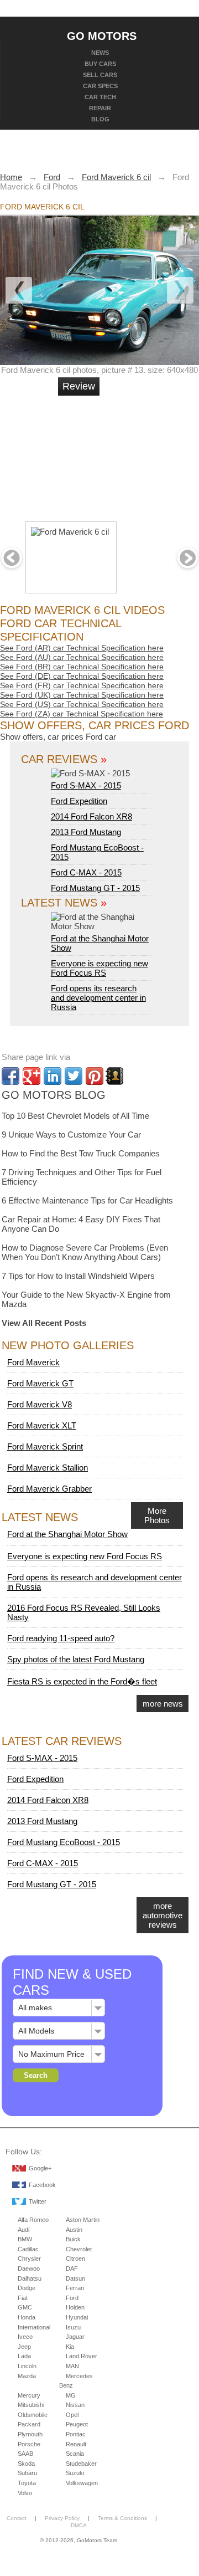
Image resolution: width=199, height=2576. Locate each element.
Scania (75, 2454)
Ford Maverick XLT (42, 1425)
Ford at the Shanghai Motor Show (100, 943)
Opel (72, 2415)
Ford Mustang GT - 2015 (95, 888)
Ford (72, 2298)
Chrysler (29, 2259)
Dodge (27, 2288)
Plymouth (30, 2434)
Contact (17, 2518)
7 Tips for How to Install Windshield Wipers (78, 1276)
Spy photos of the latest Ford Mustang (76, 1659)
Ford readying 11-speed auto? (61, 1638)
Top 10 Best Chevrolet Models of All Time (75, 1116)
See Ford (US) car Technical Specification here (82, 704)
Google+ (40, 2168)
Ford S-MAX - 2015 (86, 785)
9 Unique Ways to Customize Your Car (71, 1135)
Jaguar (75, 2337)
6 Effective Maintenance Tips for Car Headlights (87, 1200)
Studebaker (81, 2464)
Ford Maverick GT (40, 1383)
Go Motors (102, 35)
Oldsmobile (33, 2415)
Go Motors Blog (54, 1095)
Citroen (75, 2259)
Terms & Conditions (122, 2518)
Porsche (29, 2444)
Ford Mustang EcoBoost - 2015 (64, 1842)
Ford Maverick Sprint (45, 1446)
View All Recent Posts (44, 1323)
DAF (72, 2268)
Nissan (75, 2405)
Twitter (38, 2201)
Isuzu (73, 2327)
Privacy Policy (62, 2518)
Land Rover (82, 2356)
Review (79, 386)
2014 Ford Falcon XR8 (91, 816)
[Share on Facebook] (11, 1076)
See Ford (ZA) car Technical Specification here (82, 714)
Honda (27, 2317)
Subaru (27, 2473)
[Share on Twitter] (74, 1076)
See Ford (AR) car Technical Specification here (82, 648)
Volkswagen (82, 2483)
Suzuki (75, 2473)
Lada (24, 2356)
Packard (29, 2424)
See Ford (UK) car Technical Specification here (82, 695)
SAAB (25, 2454)
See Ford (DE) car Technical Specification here (82, 676)
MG (71, 2395)
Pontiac (76, 2434)
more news (163, 1704)
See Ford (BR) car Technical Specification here (82, 667)
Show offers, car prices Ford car (58, 737)
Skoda (26, 2464)
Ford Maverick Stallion (48, 1468)
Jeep (24, 2347)
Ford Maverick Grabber (49, 1489)
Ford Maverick (33, 1362)
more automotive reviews (163, 1915)
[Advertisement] (138, 454)
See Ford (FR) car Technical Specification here (82, 685)
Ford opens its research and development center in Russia (98, 998)
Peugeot (77, 2424)
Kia (70, 2347)
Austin (74, 2230)
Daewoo (29, 2268)
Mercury (29, 2395)
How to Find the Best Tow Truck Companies (81, 1153)
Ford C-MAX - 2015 (86, 872)
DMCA (79, 2525)
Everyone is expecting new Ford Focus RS (99, 968)
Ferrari (75, 2288)
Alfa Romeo (33, 2220)
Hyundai (77, 2317)
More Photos (157, 1515)
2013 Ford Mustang (86, 832)
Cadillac (28, 2249)
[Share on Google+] (32, 1076)
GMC (25, 2307)
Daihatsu (30, 2278)
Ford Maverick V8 (40, 1404)
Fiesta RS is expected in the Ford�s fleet (82, 1681)
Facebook (42, 2185)
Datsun (75, 2278)
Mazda (27, 2376)
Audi (23, 2230)
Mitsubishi (31, 2405)
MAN (72, 2366)
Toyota (27, 2483)
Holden (75, 2307)
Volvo (25, 2493)
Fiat (23, 2298)
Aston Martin (83, 2220)
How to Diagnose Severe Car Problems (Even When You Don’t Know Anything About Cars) (85, 1252)
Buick (73, 2239)
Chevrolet (79, 2249)
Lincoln (27, 2366)
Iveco (25, 2337)
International (34, 2327)
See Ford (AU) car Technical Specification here (82, 657)
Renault (76, 2444)
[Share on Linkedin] (53, 1076)
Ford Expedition (79, 801)
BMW (25, 2239)
